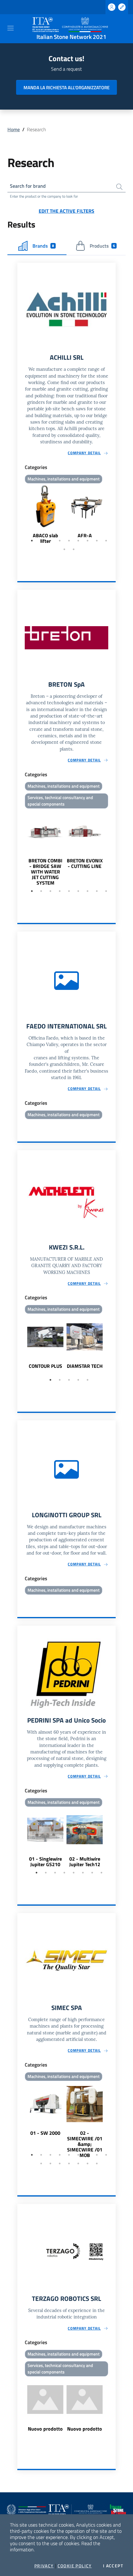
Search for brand (28, 186)
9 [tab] (106, 541)
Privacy (44, 2566)
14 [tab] (78, 2163)
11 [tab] (74, 549)
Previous (20, 515)
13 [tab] (69, 2163)
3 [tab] (50, 541)
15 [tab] (88, 2163)
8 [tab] (97, 541)
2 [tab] (41, 541)
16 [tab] (97, 2163)
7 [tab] (88, 541)
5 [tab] (69, 541)
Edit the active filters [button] (66, 211)
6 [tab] (78, 541)
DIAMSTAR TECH (85, 1366)
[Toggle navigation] (11, 28)
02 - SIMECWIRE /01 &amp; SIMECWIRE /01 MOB (85, 2144)
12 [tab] (60, 2163)
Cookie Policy (75, 2566)
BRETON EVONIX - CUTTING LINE (85, 863)
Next (113, 515)
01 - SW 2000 (45, 2133)
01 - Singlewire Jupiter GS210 (45, 1862)
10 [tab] (64, 549)
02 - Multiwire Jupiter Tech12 (85, 1862)
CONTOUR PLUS (45, 1366)
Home (14, 129)
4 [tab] (60, 541)
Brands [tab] (43, 246)
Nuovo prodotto (45, 2429)
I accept (113, 2566)
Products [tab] (102, 246)
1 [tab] (32, 541)
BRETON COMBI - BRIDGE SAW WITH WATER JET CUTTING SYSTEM (45, 872)
